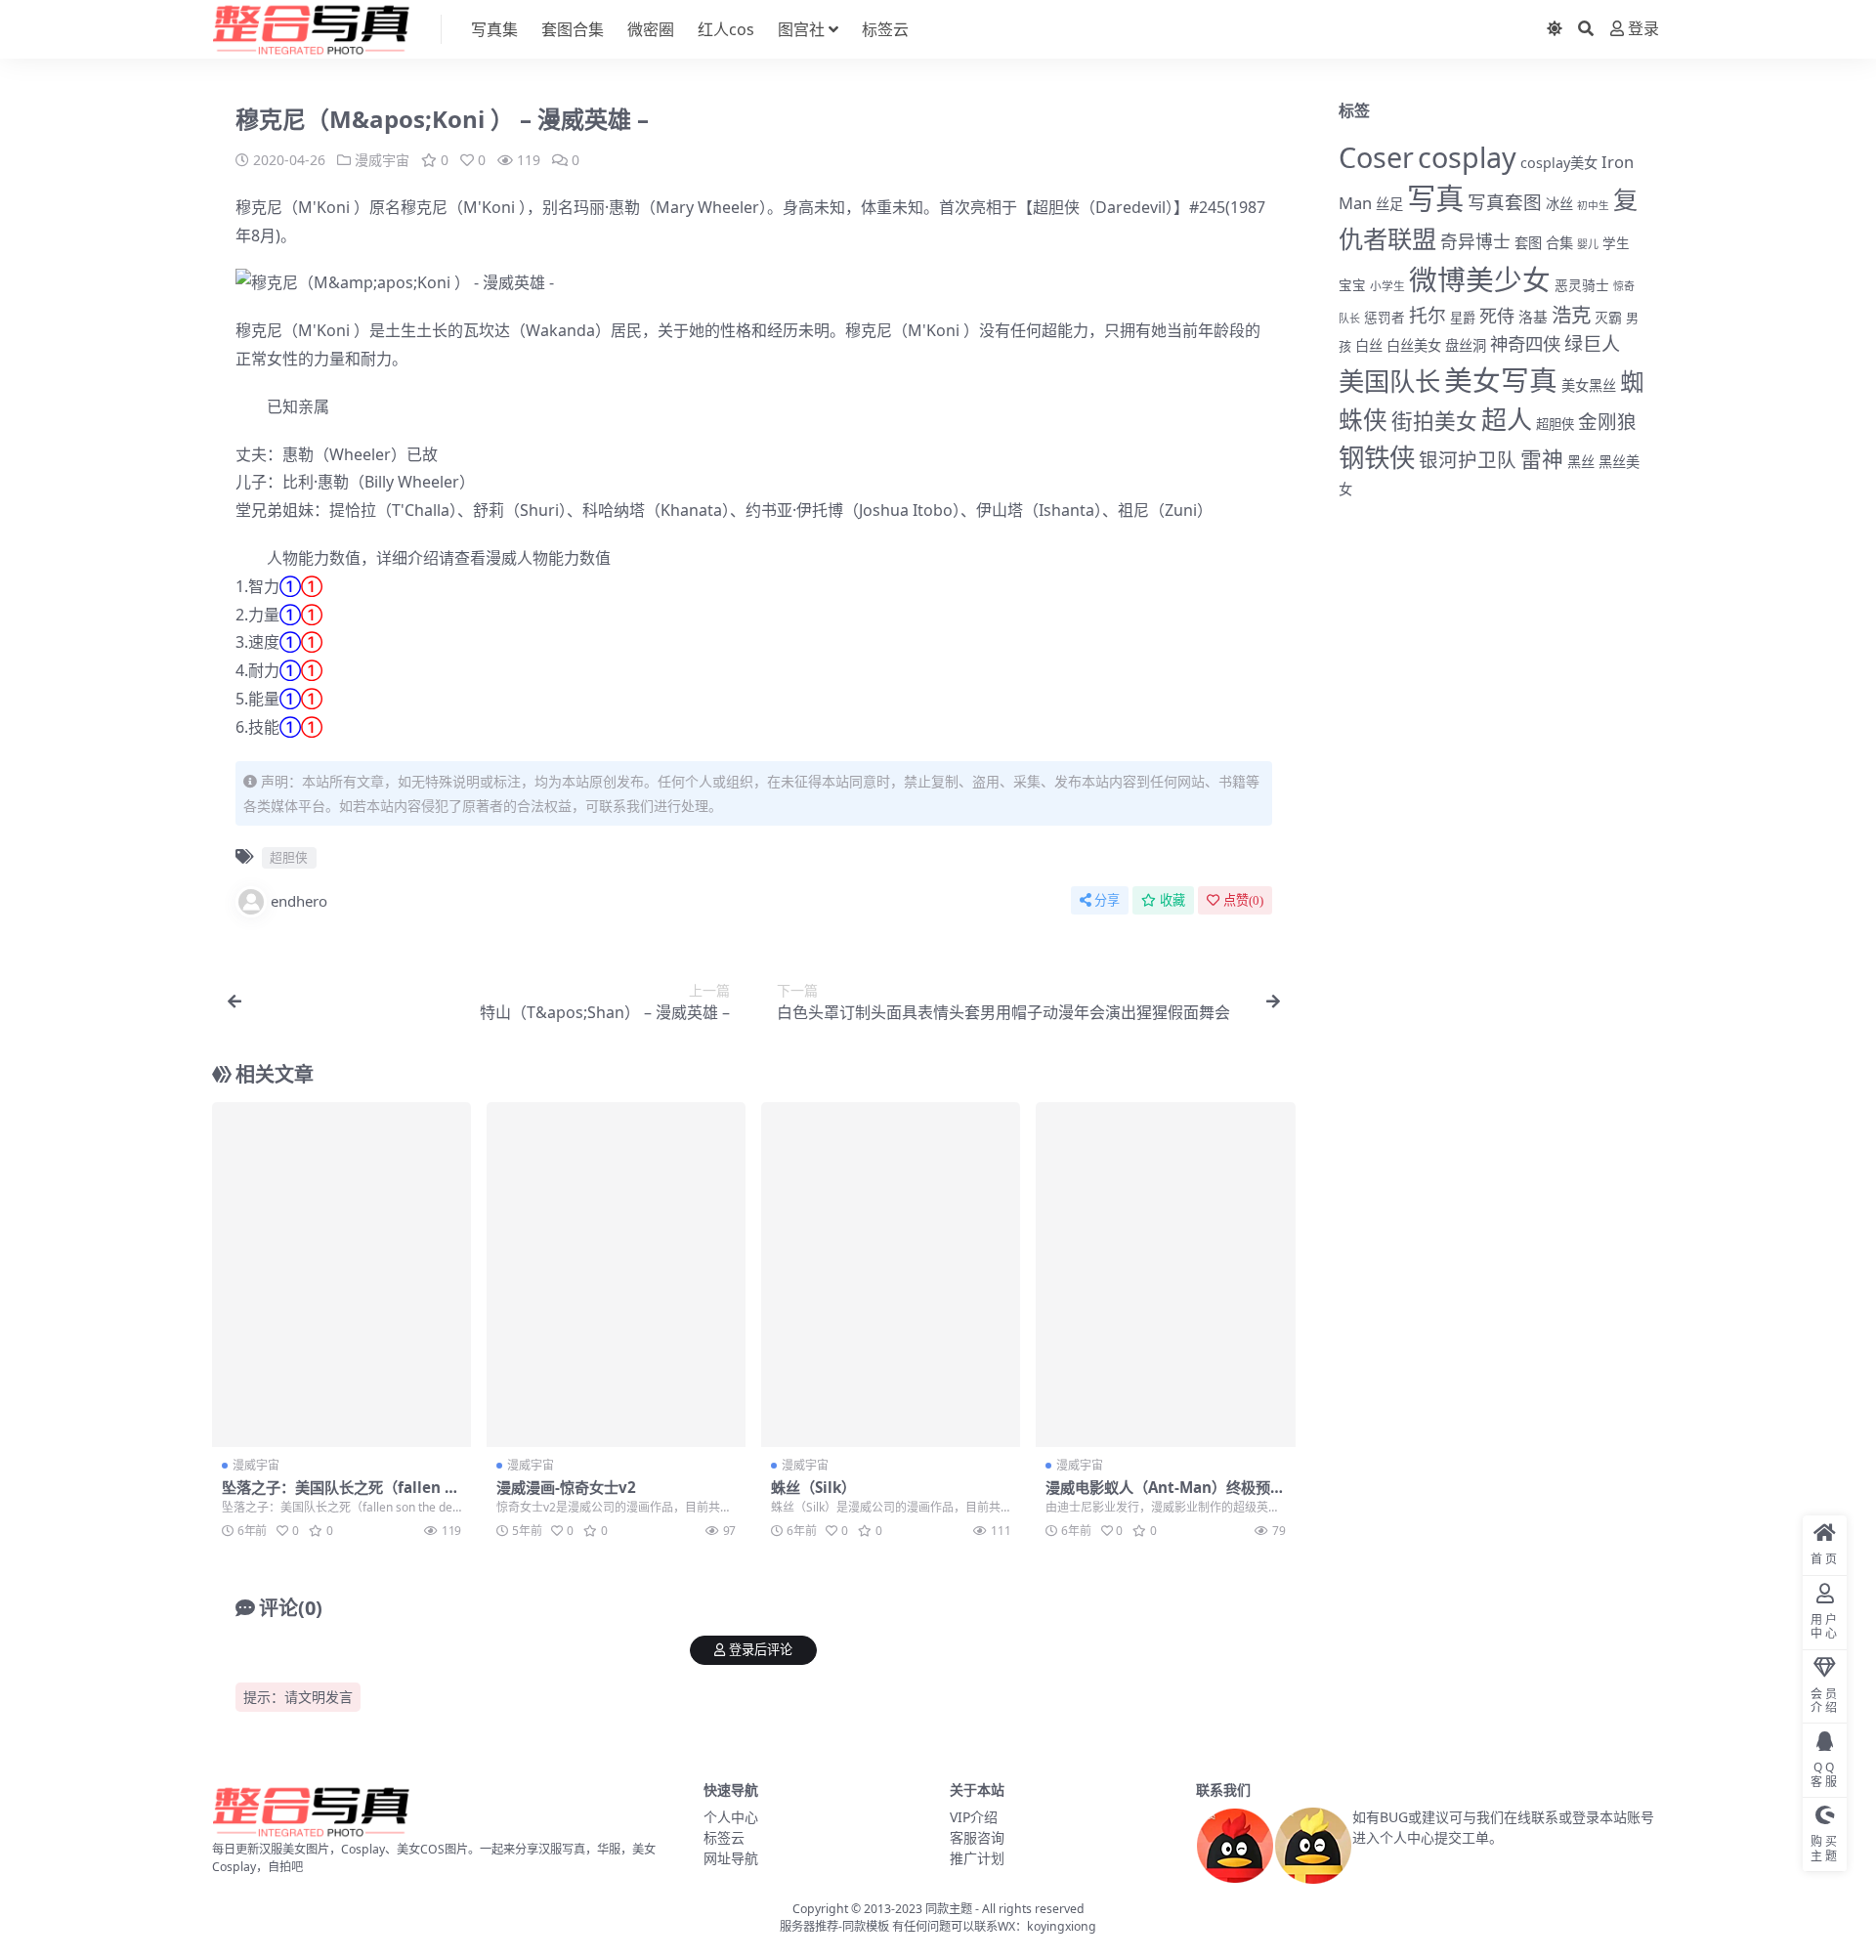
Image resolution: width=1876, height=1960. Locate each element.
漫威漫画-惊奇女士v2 (566, 1487)
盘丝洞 (1466, 345)
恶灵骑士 (1582, 285)
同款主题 (949, 1909)
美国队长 (1389, 381)
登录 (1643, 29)
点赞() (1243, 900)
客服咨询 (977, 1837)
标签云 (885, 29)
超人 (1507, 419)
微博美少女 (1480, 279)
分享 (1107, 900)
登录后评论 (761, 1650)
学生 (1616, 243)
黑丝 (1581, 462)
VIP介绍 (974, 1817)
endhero (299, 901)
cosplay (1467, 157)
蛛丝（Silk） (813, 1487)
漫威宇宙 (382, 160)
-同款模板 (864, 1926)
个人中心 (731, 1817)
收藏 (1172, 900)
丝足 (1389, 204)
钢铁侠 (1377, 457)
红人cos (726, 29)
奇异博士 (1475, 241)
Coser (1376, 157)
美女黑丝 (1589, 385)
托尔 (1428, 316)
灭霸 (1608, 317)
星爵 (1463, 318)
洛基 (1533, 317)
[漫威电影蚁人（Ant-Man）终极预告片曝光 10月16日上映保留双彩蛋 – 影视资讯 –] (1165, 1275)
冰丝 (1559, 204)
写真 (1435, 198)
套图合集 (573, 29)
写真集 (494, 29)
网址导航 (731, 1858)
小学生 (1387, 285)
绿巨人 (1592, 344)
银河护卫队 (1468, 460)
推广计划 (977, 1858)
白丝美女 (1414, 345)
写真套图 (1505, 202)
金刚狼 (1607, 422)
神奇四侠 (1525, 343)
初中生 (1593, 205)
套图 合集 (1544, 243)
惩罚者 (1385, 318)
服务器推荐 (809, 1926)
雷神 (1542, 459)
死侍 (1497, 316)
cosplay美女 (1559, 163)
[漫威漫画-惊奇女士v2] (616, 1275)
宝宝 (1352, 285)
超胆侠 (1056, 207)
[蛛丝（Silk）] (891, 1275)
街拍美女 (1434, 421)
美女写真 (1501, 380)
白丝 (1369, 345)
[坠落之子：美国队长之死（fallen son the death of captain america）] (341, 1275)
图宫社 (801, 29)
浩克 (1571, 315)
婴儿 (1588, 244)
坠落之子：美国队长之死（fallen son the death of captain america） (344, 1496)
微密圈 (651, 29)
